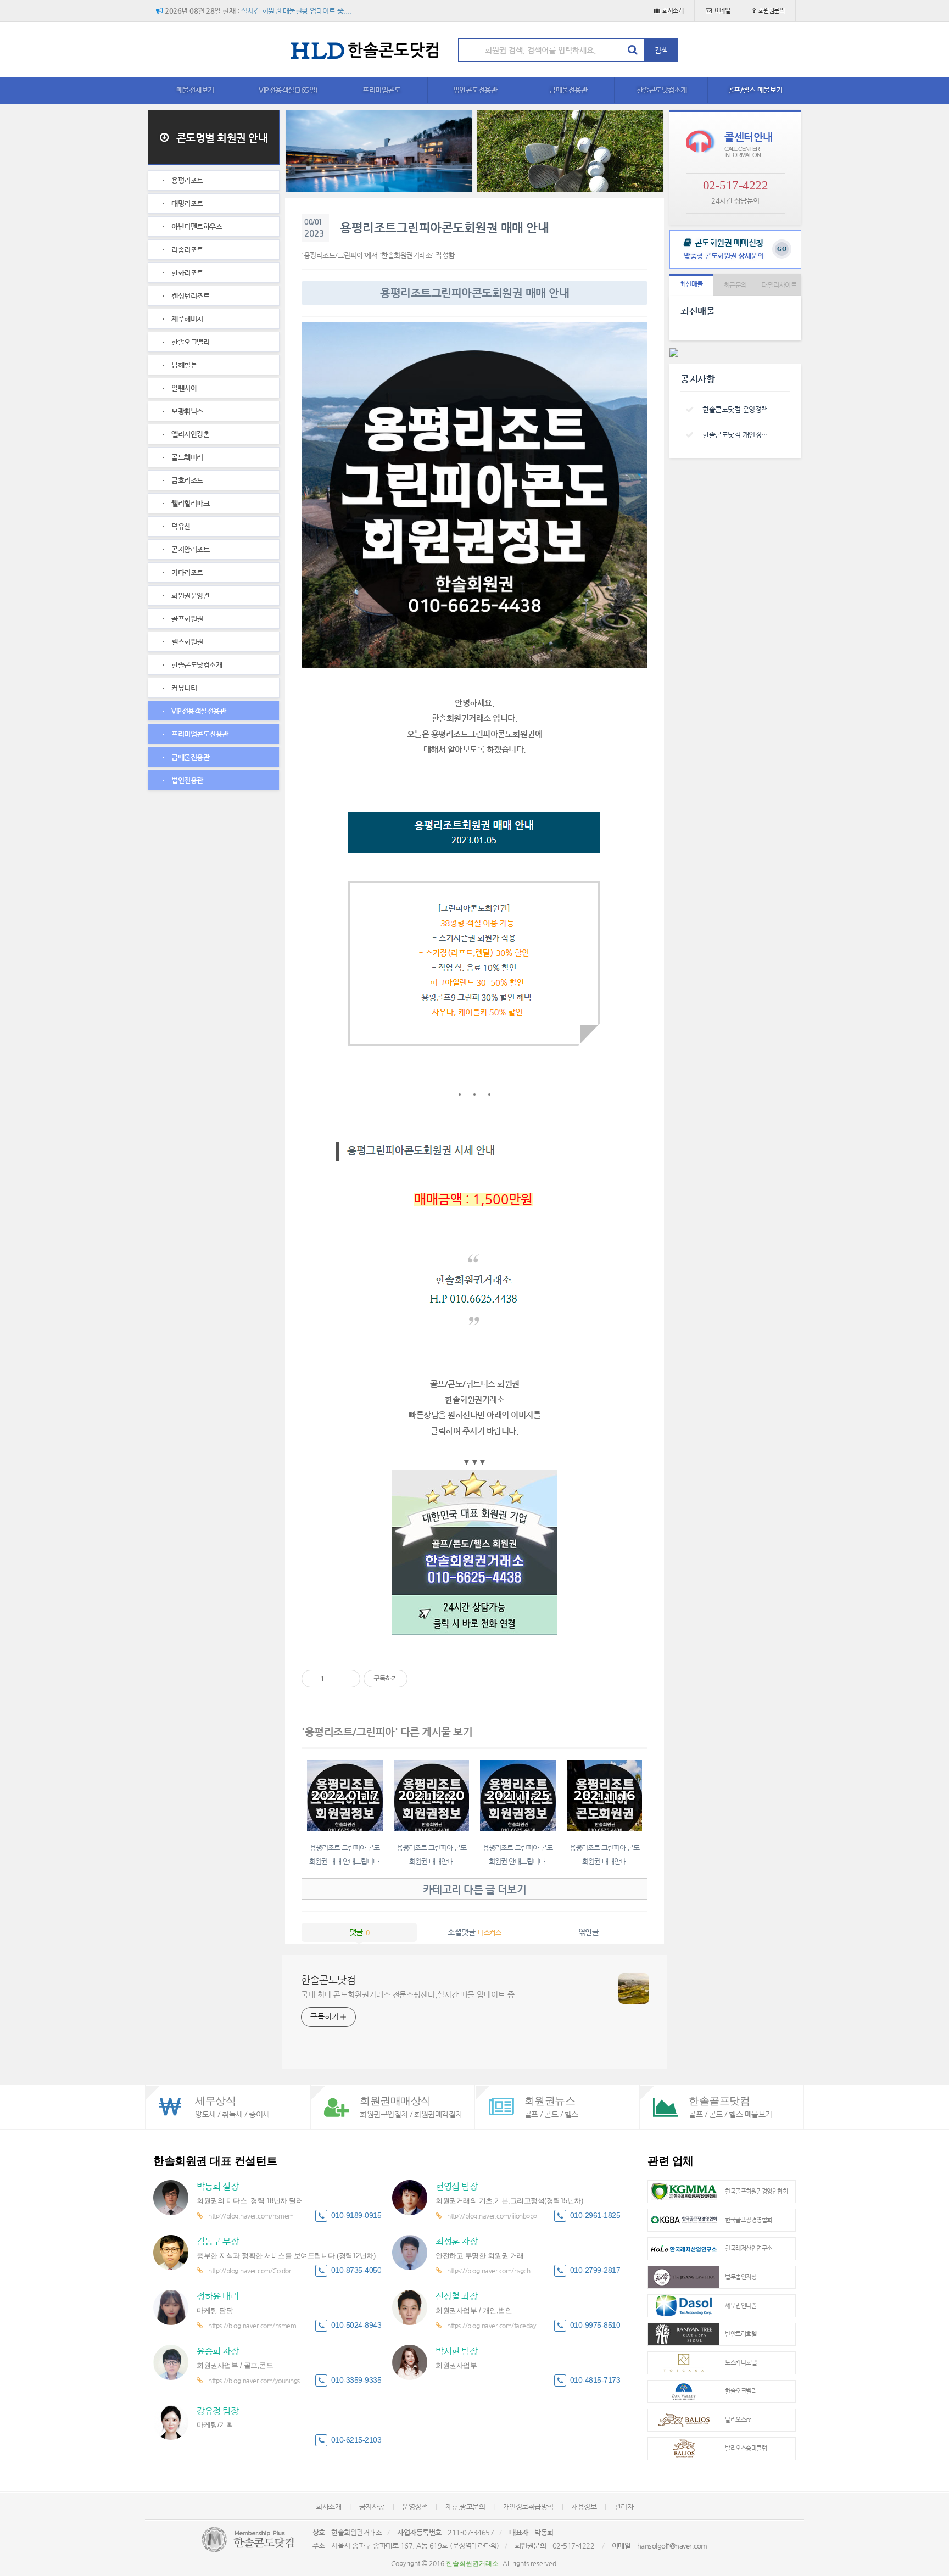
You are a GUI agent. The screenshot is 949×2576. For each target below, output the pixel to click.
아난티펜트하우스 (196, 227)
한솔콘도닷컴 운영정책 (735, 409)
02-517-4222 (736, 185)
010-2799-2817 (595, 2270)
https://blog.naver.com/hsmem (252, 2326)
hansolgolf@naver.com (672, 2546)
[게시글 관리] (348, 1679)
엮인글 (589, 1932)
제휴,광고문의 (465, 2507)
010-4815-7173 (595, 2380)
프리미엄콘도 (381, 90)
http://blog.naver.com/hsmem (251, 2216)
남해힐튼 (183, 365)
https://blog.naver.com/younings (254, 2381)
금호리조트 (186, 480)
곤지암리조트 (190, 549)
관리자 (624, 2507)
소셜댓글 (474, 1932)
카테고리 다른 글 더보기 (475, 1889)
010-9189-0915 (356, 2215)
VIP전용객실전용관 (198, 711)
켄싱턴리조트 (190, 296)
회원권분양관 (190, 596)
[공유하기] (334, 1679)
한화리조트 (186, 273)
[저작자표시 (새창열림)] (412, 1679)
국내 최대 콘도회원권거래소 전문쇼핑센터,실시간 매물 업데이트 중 (408, 1994)
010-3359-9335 (356, 2380)
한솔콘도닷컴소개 (662, 90)
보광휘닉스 (186, 411)
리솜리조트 (186, 250)
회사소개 (673, 11)
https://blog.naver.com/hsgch (489, 2271)
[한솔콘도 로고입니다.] (248, 2539)
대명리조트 (186, 203)
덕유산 (180, 526)
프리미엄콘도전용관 (199, 734)
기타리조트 (186, 572)
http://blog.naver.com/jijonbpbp (492, 2216)
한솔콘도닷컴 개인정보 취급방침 (738, 435)
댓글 (359, 1932)
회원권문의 (772, 11)
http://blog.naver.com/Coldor (249, 2271)
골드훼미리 (186, 457)
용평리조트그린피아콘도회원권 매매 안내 (444, 228)
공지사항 (372, 2507)
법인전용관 (186, 780)
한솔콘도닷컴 (328, 1979)
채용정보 (584, 2507)
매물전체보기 (195, 90)
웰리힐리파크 (190, 503)
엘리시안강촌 (190, 434)
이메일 (722, 11)
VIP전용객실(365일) (288, 90)
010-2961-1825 (595, 2215)
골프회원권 (186, 619)
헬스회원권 (186, 642)
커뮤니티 (183, 688)
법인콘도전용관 (475, 90)
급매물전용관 (568, 90)
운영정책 (415, 2507)
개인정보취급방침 (528, 2507)
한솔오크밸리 (190, 342)
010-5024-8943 (356, 2325)
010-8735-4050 (356, 2270)
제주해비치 (186, 319)
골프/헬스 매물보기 (755, 90)
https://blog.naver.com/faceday (492, 2326)
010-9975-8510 (595, 2325)
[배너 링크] (379, 151)
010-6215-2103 (356, 2440)
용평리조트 (186, 180)
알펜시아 (183, 388)
